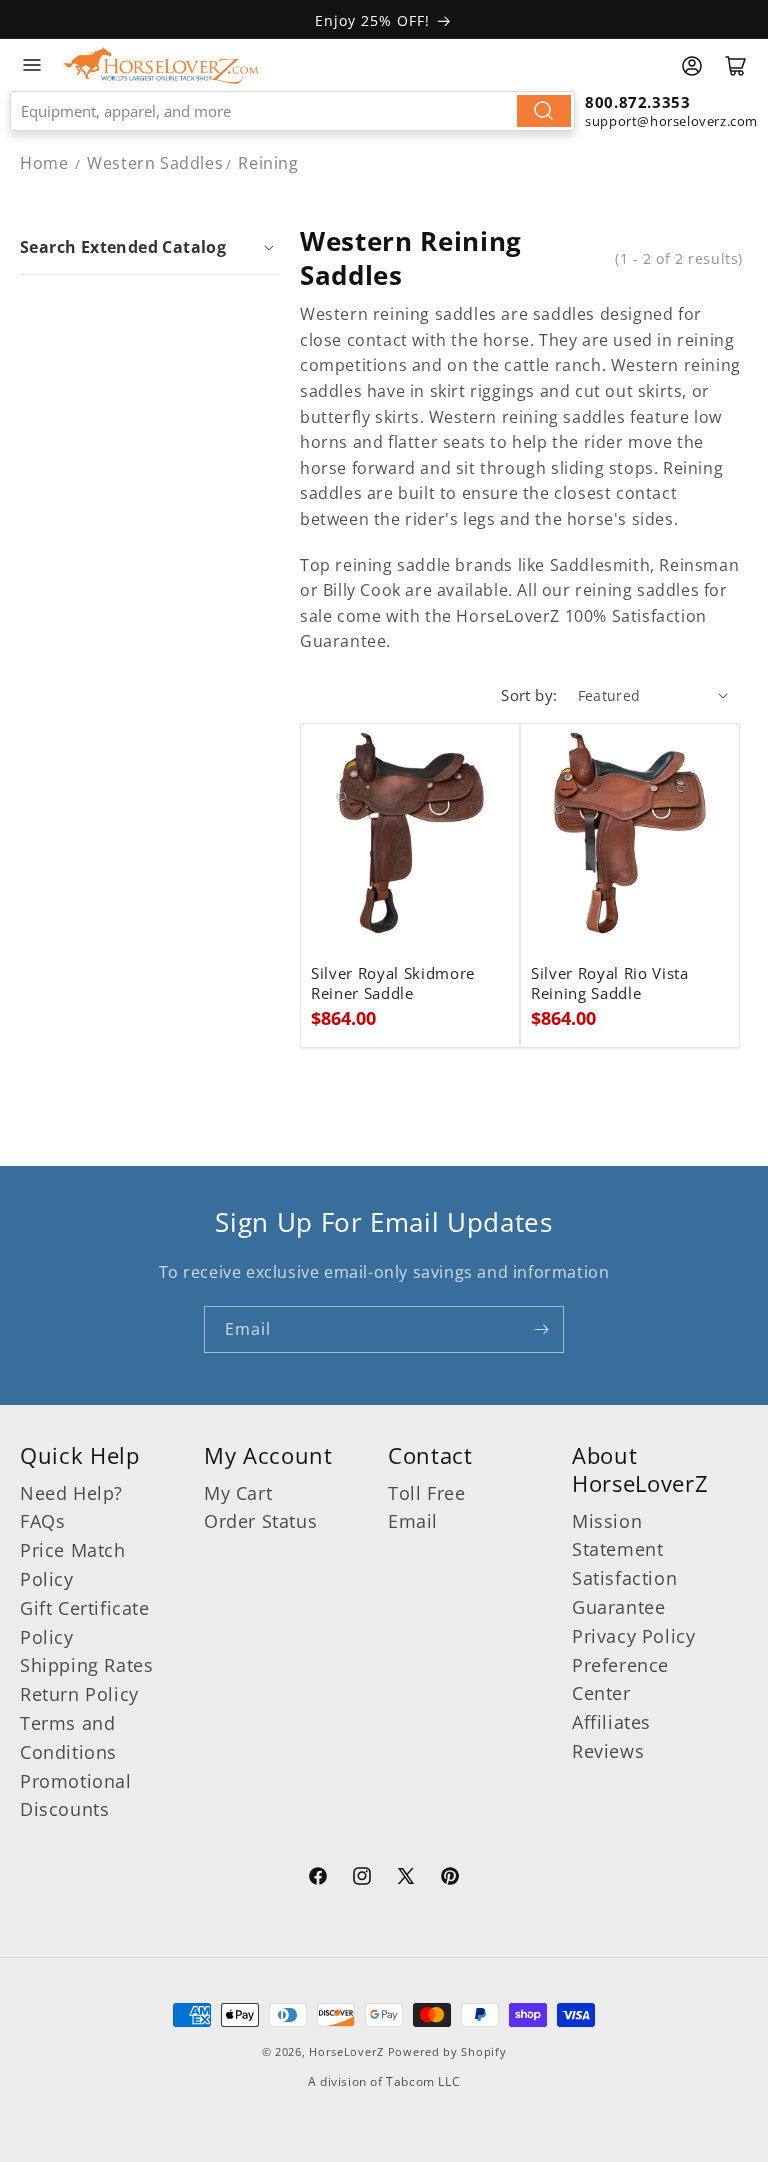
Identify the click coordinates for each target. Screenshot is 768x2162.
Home (44, 163)
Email (413, 1521)
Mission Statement (617, 1535)
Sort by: (529, 695)
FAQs (42, 1521)
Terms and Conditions (68, 1737)
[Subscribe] (541, 1329)
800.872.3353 (637, 102)
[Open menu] (32, 65)
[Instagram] (362, 1879)
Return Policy (79, 1694)
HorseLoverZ (346, 2051)
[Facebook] (318, 1879)
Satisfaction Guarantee (624, 1592)
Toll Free (426, 1493)
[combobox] (292, 111)
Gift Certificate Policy (85, 1622)
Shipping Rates (86, 1665)
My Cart (238, 1493)
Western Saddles (155, 163)
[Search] (544, 111)
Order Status (260, 1521)
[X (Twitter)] (406, 1879)
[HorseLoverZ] (160, 65)
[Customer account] (692, 66)
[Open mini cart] (736, 66)
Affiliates (611, 1722)
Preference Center (620, 1679)
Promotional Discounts (76, 1795)
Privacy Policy (633, 1636)
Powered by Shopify (447, 2051)
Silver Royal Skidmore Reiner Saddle (393, 984)
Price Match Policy (73, 1564)
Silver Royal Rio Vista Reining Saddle (610, 984)
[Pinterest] (450, 1879)
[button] (149, 247)
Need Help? (71, 1493)
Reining (268, 163)
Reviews (608, 1751)
